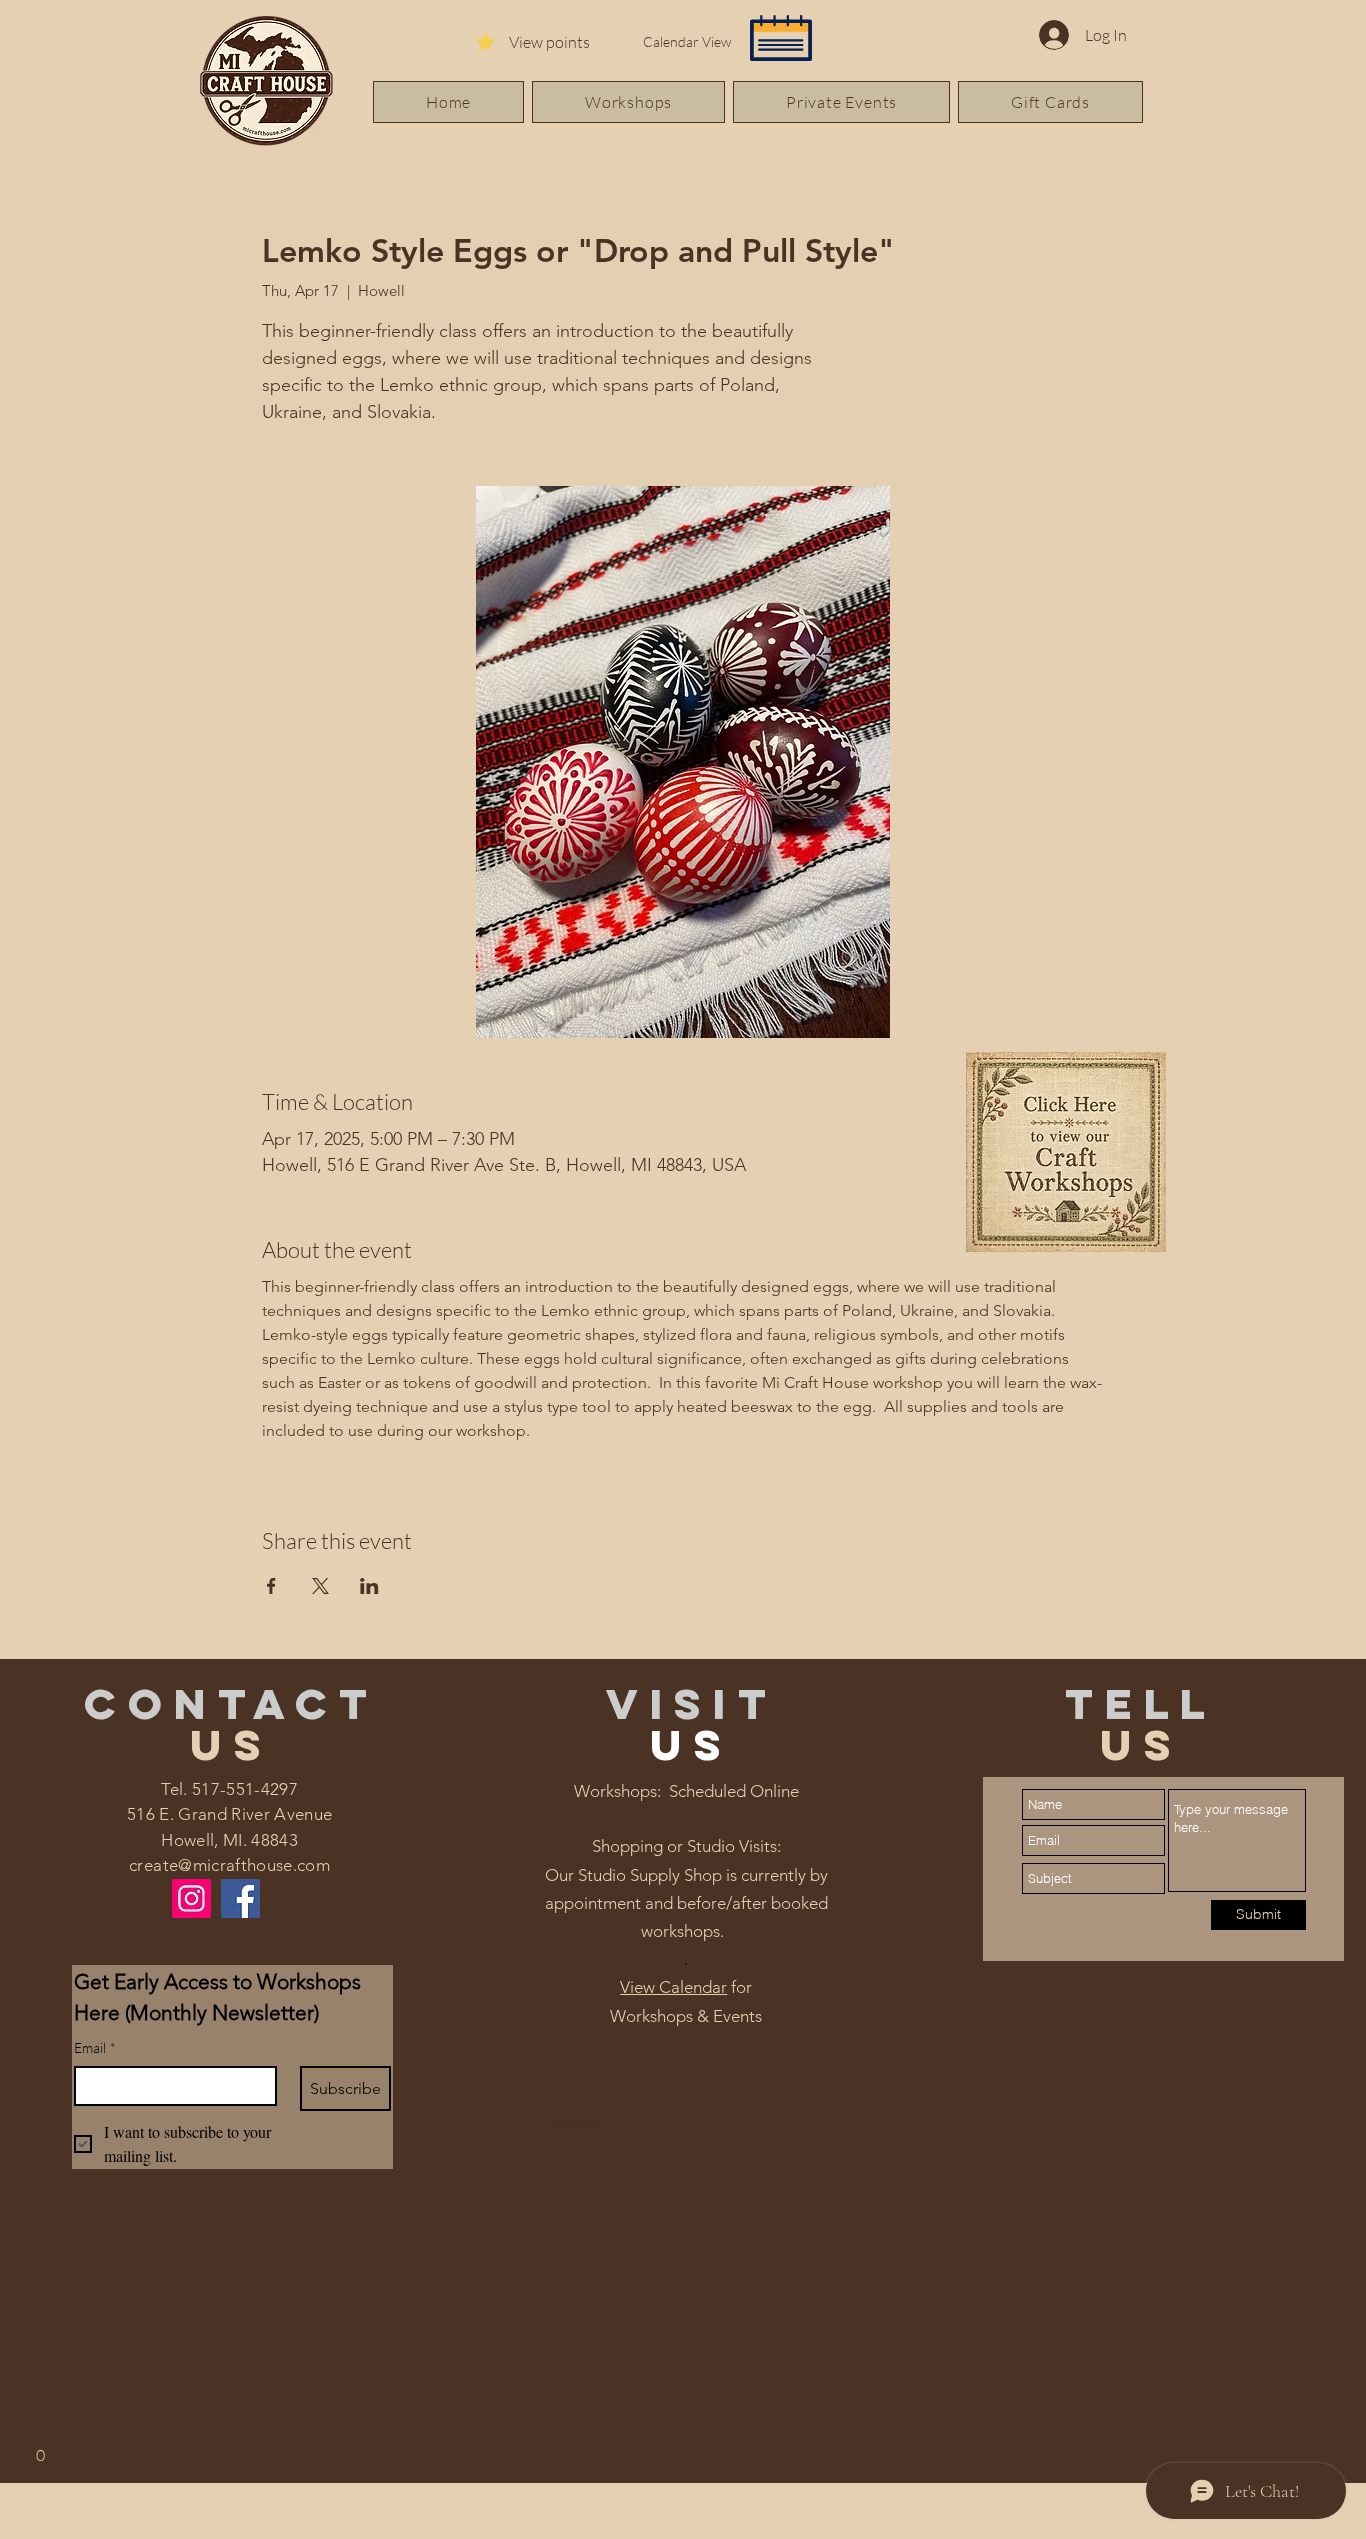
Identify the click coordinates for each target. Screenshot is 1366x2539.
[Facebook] (240, 1898)
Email (95, 2047)
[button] (40, 2448)
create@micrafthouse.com (229, 1865)
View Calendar (673, 1987)
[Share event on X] (320, 1586)
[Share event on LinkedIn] (369, 1586)
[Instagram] (191, 1898)
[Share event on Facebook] (271, 1586)
